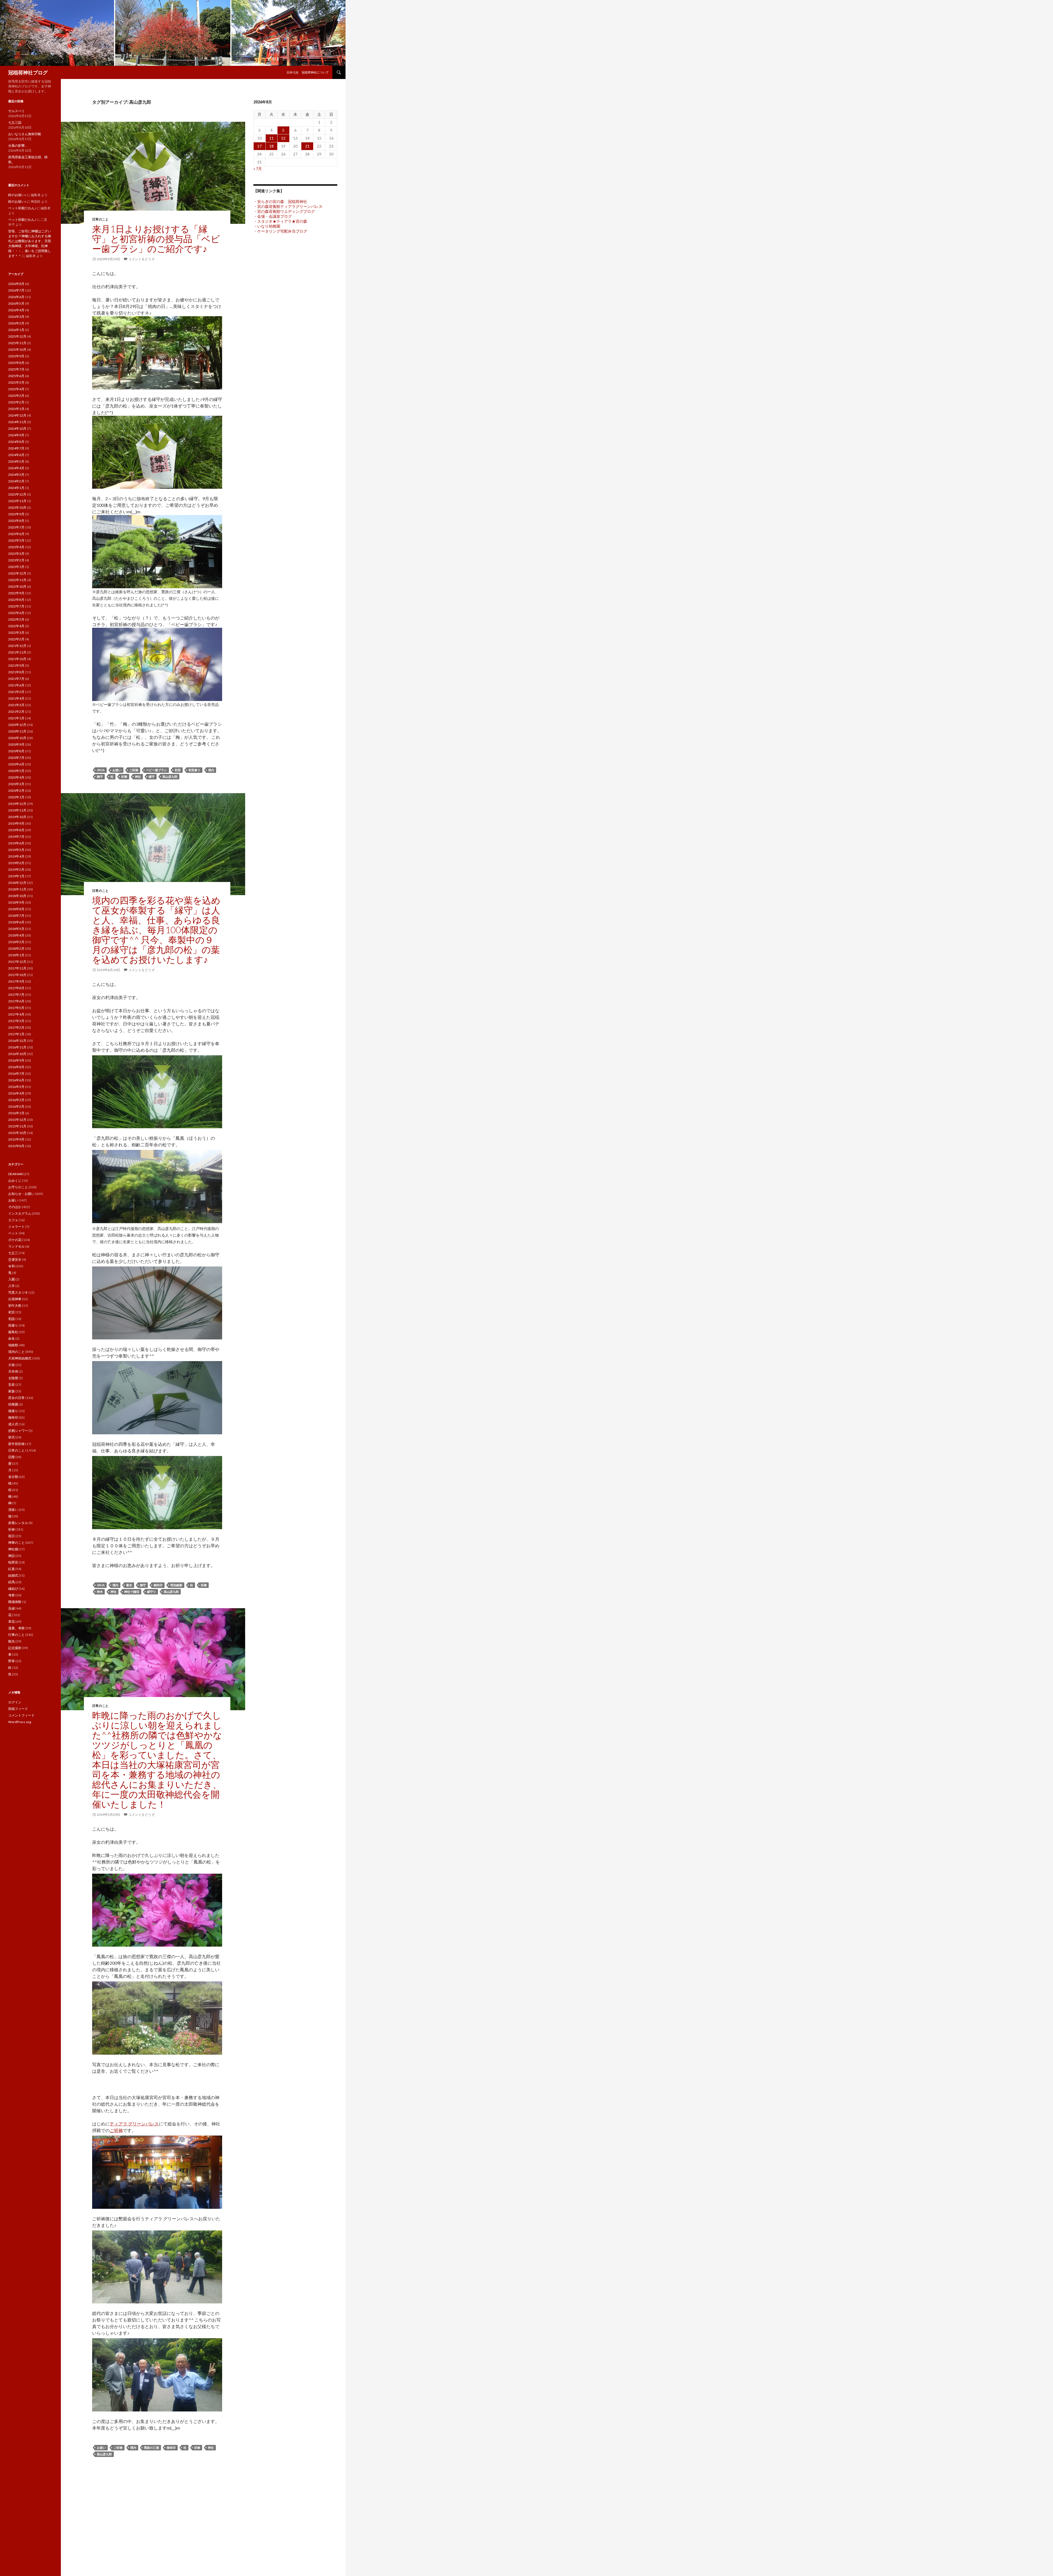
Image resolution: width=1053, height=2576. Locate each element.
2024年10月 (17, 429)
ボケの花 (15, 1240)
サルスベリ (16, 111)
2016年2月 (16, 1106)
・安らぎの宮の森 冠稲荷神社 (280, 201)
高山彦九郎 (170, 777)
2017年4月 (16, 1014)
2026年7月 (16, 290)
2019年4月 (16, 856)
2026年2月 (16, 323)
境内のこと (16, 1352)
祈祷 (124, 777)
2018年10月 (17, 896)
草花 (12, 1621)
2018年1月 (16, 955)
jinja (101, 770)
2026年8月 (16, 284)
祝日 (12, 1536)
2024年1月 (16, 488)
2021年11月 (17, 652)
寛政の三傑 (152, 2448)
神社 (138, 777)
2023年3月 (16, 554)
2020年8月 (16, 751)
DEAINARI (15, 1174)
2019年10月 (17, 817)
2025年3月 (16, 396)
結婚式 (13, 1575)
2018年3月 (16, 942)
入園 (12, 1279)
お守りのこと (18, 1187)
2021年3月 (16, 705)
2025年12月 (17, 336)
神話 (12, 1556)
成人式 (13, 1424)
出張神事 (15, 1299)
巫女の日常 (16, 1398)
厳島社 (13, 1332)
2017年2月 (16, 1027)
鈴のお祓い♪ (17, 195)
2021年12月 (17, 646)
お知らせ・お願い (21, 1194)
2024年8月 (16, 442)
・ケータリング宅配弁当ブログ (280, 231)
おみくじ (15, 1180)
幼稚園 (13, 1404)
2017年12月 (17, 962)
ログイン (15, 1702)
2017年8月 (16, 988)
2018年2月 (16, 948)
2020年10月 (17, 738)
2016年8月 (16, 1067)
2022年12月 (17, 573)
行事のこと (16, 1635)
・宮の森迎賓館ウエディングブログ (284, 211)
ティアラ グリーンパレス (134, 2124)
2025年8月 (16, 363)
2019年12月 (17, 804)
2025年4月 (16, 389)
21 (307, 146)
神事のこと (16, 1543)
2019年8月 (16, 830)
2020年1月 (16, 797)
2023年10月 (17, 507)
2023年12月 (17, 494)
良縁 (12, 1608)
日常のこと (100, 219)
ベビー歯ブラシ (156, 770)
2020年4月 (16, 777)
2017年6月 (16, 1001)
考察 (12, 1595)
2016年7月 (16, 1074)
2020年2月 (16, 791)
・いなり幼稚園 (267, 226)
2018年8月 (16, 909)
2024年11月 (17, 422)
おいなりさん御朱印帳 (25, 134)
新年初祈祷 (16, 1444)
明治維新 (176, 1585)
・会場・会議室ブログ (273, 216)
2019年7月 (16, 837)
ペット (13, 1233)
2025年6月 (16, 376)
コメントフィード (21, 1715)
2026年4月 (16, 310)
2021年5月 (16, 692)
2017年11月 (17, 968)
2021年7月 (16, 679)
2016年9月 (16, 1060)
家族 (12, 1391)
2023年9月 (16, 514)
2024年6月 (16, 455)
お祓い (117, 770)
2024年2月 (16, 481)
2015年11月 (17, 1126)
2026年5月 (16, 303)
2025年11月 (17, 343)
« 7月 (258, 169)
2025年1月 (16, 409)
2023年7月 (16, 527)
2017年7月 (16, 995)
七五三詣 (15, 122)
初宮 (178, 770)
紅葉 (12, 1569)
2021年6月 (16, 685)
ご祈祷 (134, 770)
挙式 (12, 1437)
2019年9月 (16, 823)
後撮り (13, 1411)
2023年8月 (16, 521)
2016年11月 (17, 1047)
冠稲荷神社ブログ (28, 72)
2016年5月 (16, 1087)
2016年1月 (16, 1113)
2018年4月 (16, 935)
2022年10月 (17, 586)
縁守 (152, 777)
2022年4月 (16, 626)
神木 (100, 1592)
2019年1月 (16, 876)
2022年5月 (16, 619)
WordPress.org (20, 1722)
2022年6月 (16, 613)
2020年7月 (16, 758)
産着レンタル (18, 1523)
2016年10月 (17, 1054)
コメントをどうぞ (141, 259)
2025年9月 (16, 356)
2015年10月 (17, 1133)
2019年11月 (17, 810)
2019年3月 (16, 863)
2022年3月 (16, 633)
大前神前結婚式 (20, 1358)
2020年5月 (16, 771)
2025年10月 (17, 350)
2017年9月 (16, 981)
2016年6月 (16, 1080)
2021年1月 (16, 718)
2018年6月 (16, 922)
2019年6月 (16, 843)
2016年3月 (16, 1100)
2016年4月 (16, 1093)
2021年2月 (16, 712)
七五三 (13, 1253)
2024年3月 (16, 475)
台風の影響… (18, 145)
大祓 (12, 1365)
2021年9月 (16, 665)
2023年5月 (16, 540)
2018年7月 (16, 916)
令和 (12, 1266)
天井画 (13, 1371)
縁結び (13, 1589)
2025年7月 (16, 369)
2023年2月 (16, 560)
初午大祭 (15, 1306)
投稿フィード (18, 1709)
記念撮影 (15, 1648)
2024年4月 (16, 468)
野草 (12, 1661)
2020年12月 (17, 725)
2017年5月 (16, 1008)
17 (259, 146)
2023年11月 (17, 501)
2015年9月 (16, 1139)
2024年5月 (16, 461)
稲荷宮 (13, 1562)
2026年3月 (16, 317)
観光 (12, 1641)
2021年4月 (16, 698)
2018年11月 (17, 889)
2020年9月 (16, 744)
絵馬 (12, 1582)
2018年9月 (16, 902)
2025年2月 (16, 402)
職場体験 (15, 1602)
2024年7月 (16, 448)
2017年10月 (17, 975)
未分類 (13, 1477)
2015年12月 (17, 1120)
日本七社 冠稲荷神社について (308, 72)
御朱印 (158, 1585)
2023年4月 (16, 547)
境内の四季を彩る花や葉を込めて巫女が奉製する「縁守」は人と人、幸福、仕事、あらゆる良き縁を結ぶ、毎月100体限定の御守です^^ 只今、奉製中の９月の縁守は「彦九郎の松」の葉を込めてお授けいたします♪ (156, 930)
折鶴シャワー (18, 1431)
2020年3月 (16, 784)
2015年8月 (16, 1146)
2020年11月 (17, 731)
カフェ (13, 1220)
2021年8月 (16, 672)
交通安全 (15, 1259)
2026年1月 (16, 330)
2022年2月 (16, 639)
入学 (12, 1286)
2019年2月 (16, 869)
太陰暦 (13, 1378)
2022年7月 (16, 606)
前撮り (13, 1325)
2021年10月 (17, 659)
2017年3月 (16, 1021)
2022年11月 (17, 580)
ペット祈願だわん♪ (22, 208)
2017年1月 (16, 1034)
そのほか (15, 1207)
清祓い (13, 1510)
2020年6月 (16, 764)
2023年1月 (16, 567)
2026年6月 (16, 297)
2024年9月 (16, 435)
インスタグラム (20, 1213)
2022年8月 (16, 600)
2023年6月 (16, 534)
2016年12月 (17, 1041)
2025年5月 (16, 382)
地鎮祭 (13, 1345)
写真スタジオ (18, 1292)
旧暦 (12, 1457)
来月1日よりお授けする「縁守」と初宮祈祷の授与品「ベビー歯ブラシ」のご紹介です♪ (156, 239)
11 (271, 138)
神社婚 (13, 1549)
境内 (211, 770)
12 (283, 138)
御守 (100, 777)
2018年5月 (16, 929)
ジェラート (16, 1227)
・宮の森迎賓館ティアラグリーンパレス (288, 206)
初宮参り (194, 770)
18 (271, 146)
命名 (12, 1338)
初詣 (12, 1319)
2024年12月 (17, 415)
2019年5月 (16, 850)
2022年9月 (16, 593)
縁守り (152, 1592)
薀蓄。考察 (16, 1628)
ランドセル (16, 1246)
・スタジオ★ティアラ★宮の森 (280, 221)
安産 (12, 1385)
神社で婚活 (132, 1592)
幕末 (129, 1585)
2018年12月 (17, 883)
